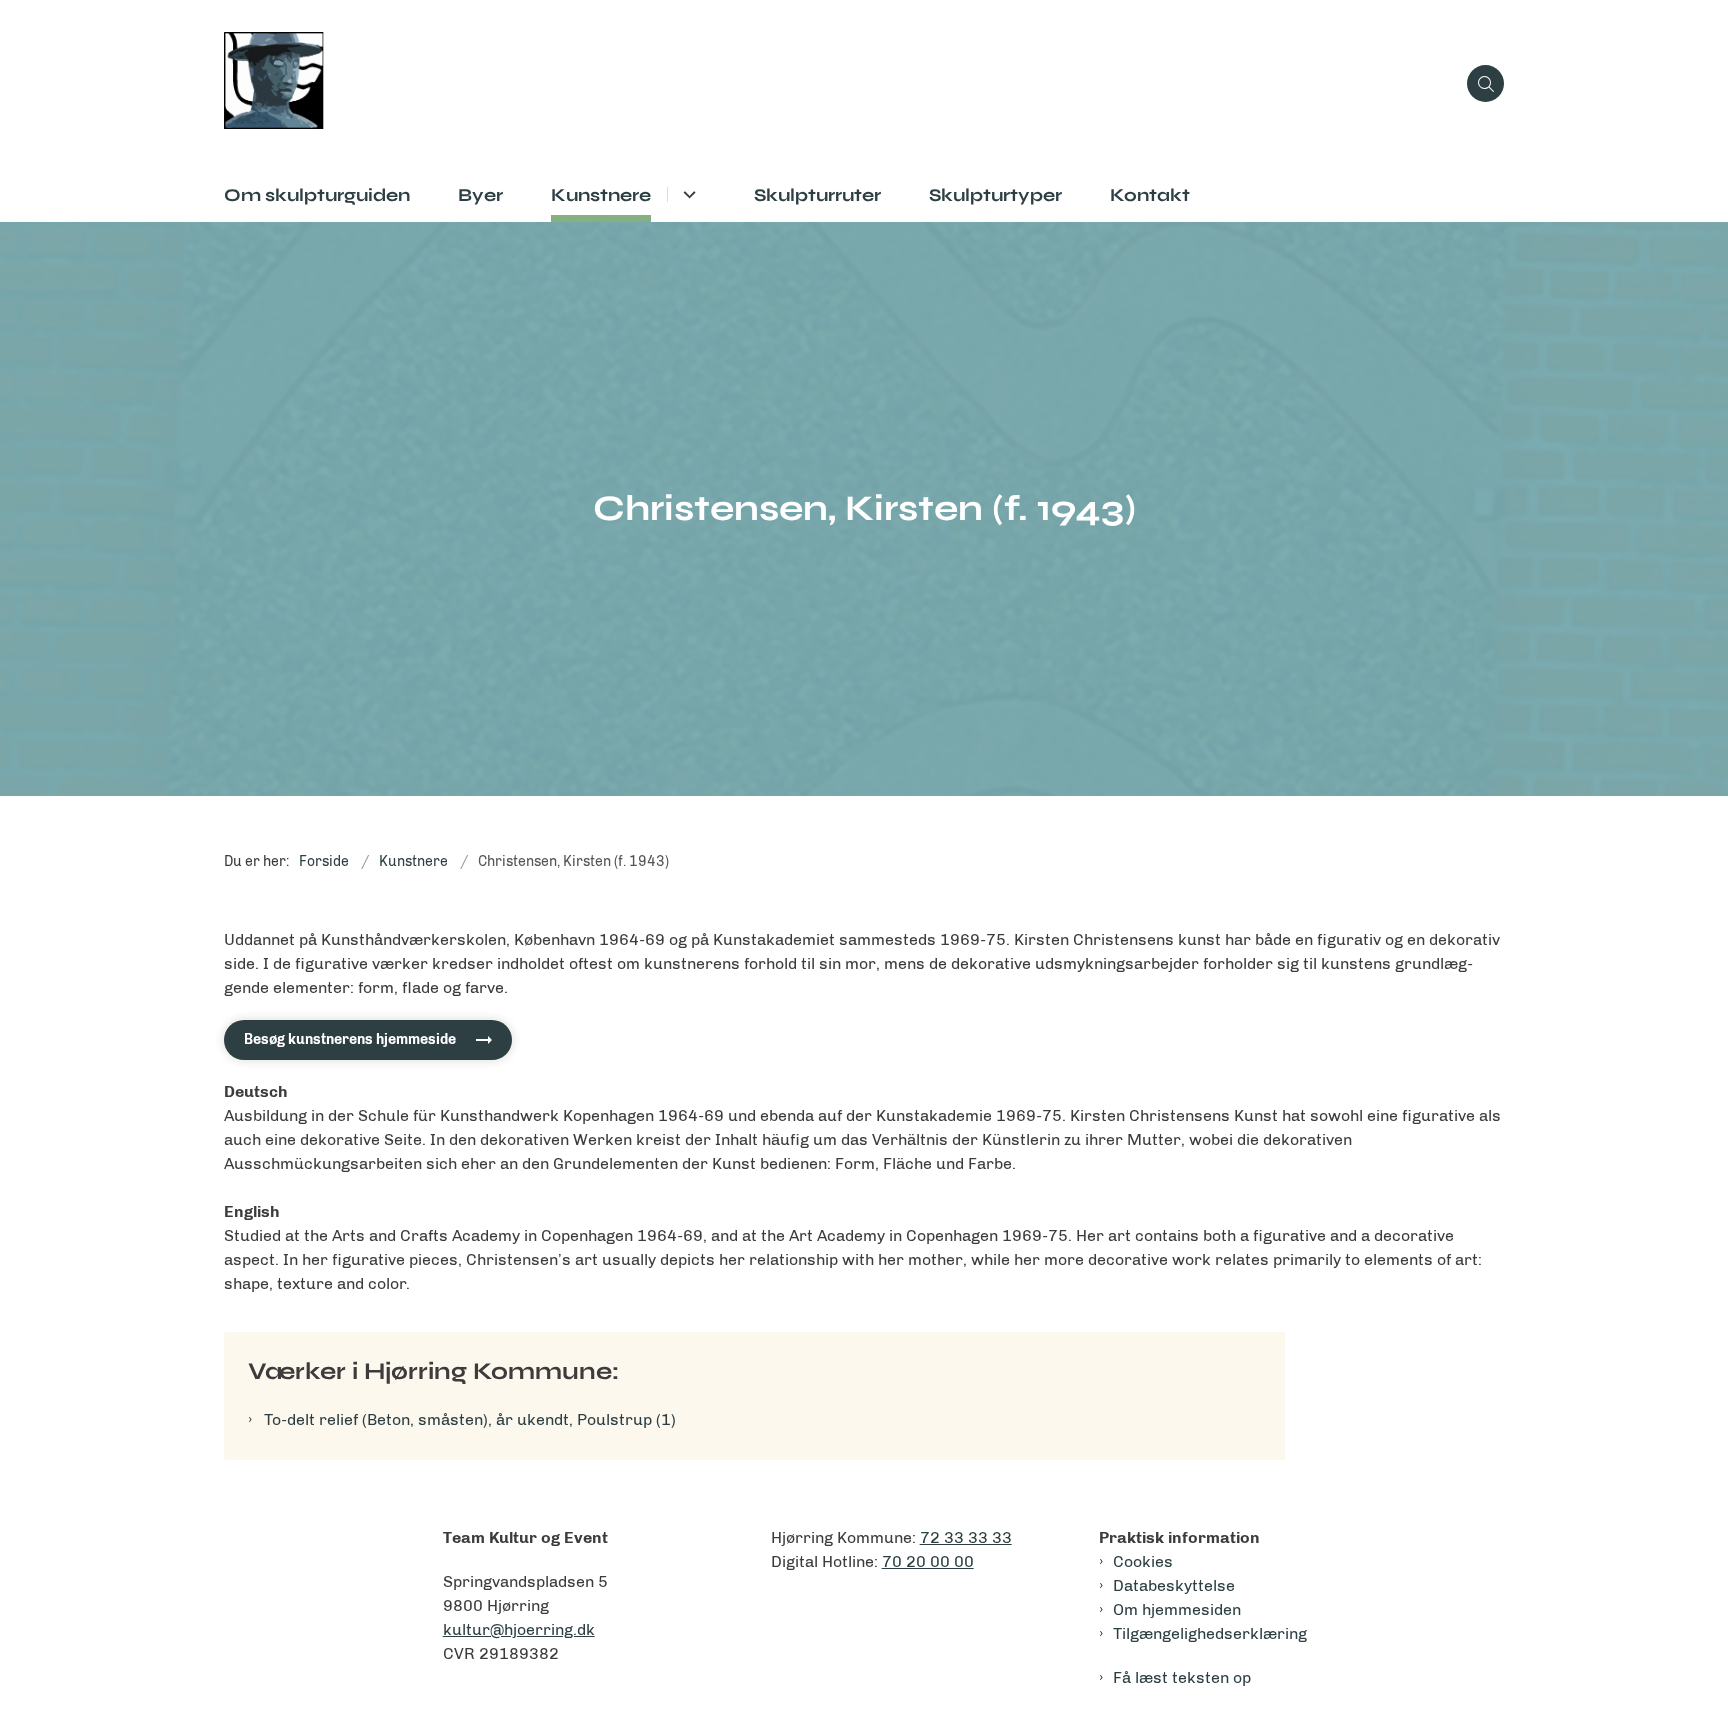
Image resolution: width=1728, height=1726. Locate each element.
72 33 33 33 (966, 1537)
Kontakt (1150, 195)
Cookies (1143, 1561)
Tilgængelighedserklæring (1210, 1633)
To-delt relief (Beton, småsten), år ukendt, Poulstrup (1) (470, 1419)
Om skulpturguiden (317, 195)
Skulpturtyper (995, 195)
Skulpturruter (817, 195)
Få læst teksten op (1182, 1677)
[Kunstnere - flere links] (686, 194)
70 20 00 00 (928, 1561)
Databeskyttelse (1174, 1585)
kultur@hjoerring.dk (519, 1629)
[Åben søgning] (1485, 83)
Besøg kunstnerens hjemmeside (350, 1039)
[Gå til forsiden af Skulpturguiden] (839, 84)
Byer (480, 195)
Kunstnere (601, 195)
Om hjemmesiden (1177, 1609)
